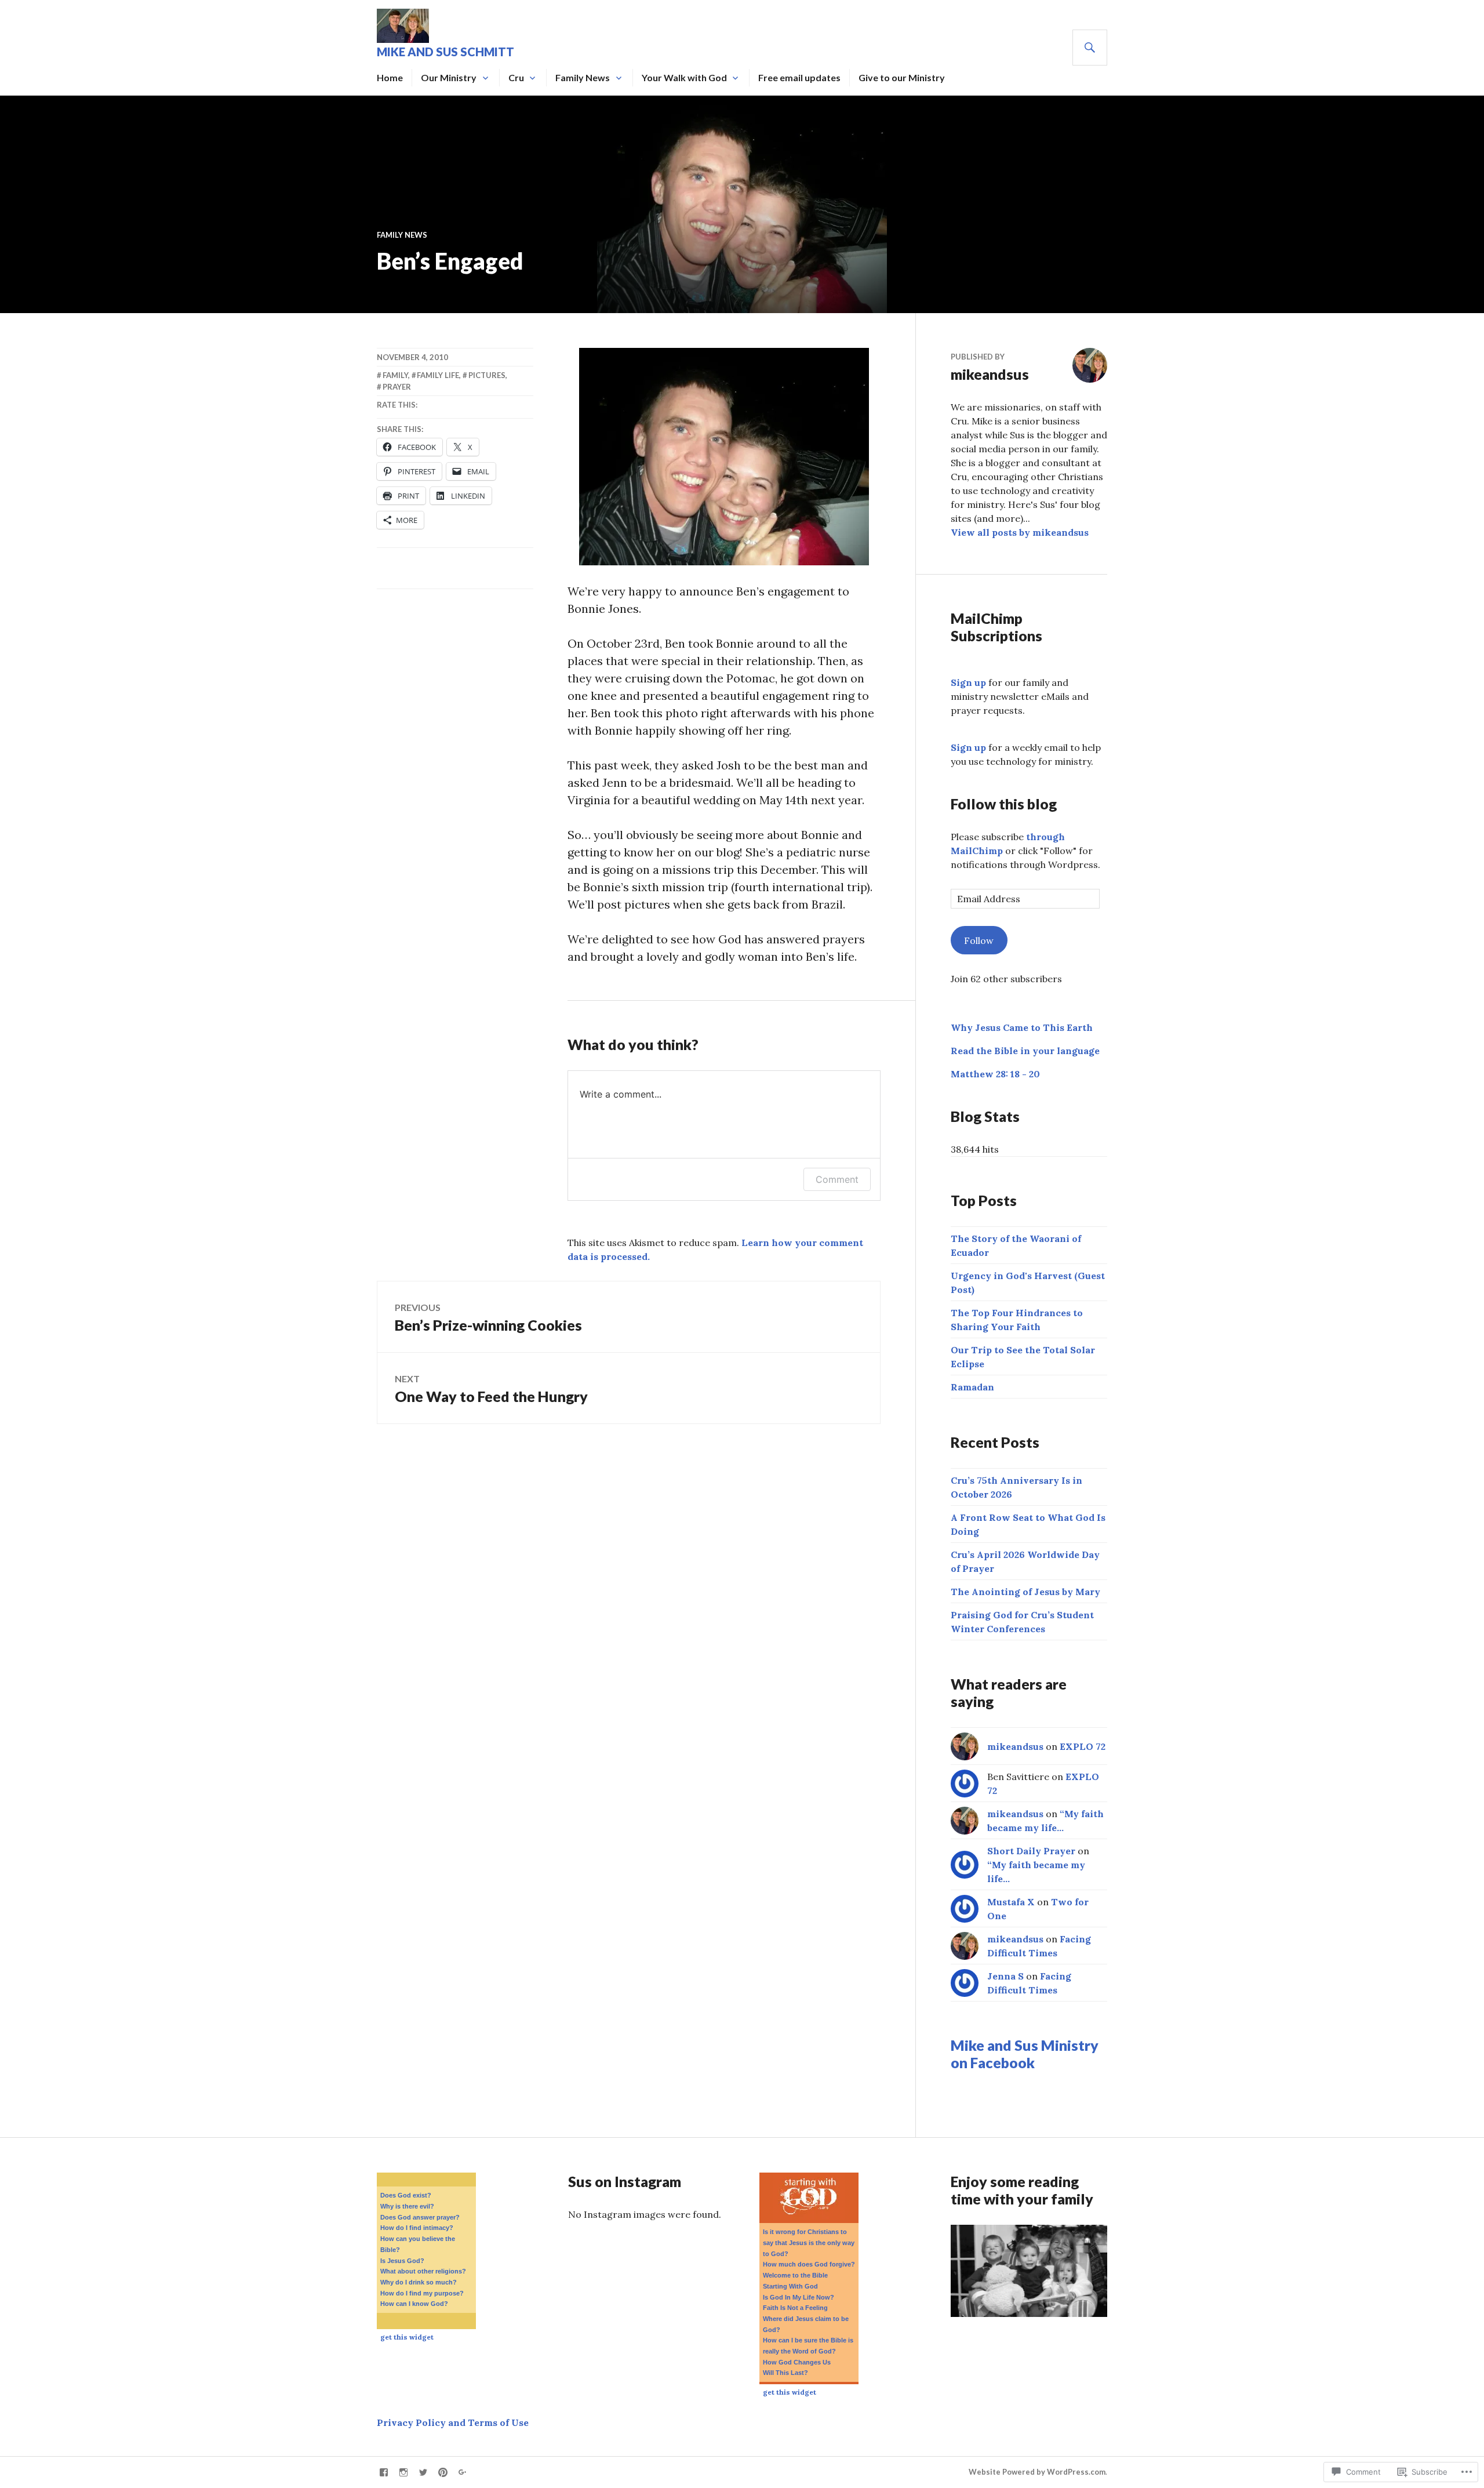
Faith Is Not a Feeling (795, 2308)
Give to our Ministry (902, 77)
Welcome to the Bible (795, 2275)
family (395, 375)
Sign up (968, 682)
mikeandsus (1015, 1746)
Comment (837, 1179)
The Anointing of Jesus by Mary (1025, 1592)
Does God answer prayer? (420, 2217)
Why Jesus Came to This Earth (1022, 1027)
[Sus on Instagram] (403, 2472)
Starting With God (790, 2286)
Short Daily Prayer (1031, 1851)
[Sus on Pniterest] (443, 2472)
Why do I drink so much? (419, 2282)
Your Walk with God (684, 77)
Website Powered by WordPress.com (1037, 2472)
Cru (516, 77)
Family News (583, 77)
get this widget (407, 2337)
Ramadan (972, 1387)
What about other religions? (423, 2271)
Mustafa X (1011, 1902)
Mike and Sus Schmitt (445, 52)
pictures (487, 375)
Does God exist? (406, 2195)
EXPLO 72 (1083, 1746)
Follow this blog (1004, 804)
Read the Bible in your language (1025, 1051)
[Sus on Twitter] (423, 2472)
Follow (979, 940)
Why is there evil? (407, 2206)
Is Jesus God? (402, 2261)
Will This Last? (785, 2373)
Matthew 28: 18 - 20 (995, 1074)
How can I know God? (414, 2304)
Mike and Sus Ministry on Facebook (1025, 2054)
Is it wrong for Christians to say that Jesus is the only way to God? (809, 2242)
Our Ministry (449, 77)
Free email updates (799, 77)
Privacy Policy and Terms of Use (453, 2422)
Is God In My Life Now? (799, 2297)
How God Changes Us (797, 2362)
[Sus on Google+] (463, 2472)
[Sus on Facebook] (384, 2472)
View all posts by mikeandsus (1020, 532)
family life (438, 375)
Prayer (397, 387)
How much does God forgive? (809, 2264)
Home (390, 77)
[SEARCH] (1090, 48)
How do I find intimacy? (417, 2228)
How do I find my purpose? (422, 2293)
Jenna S (1005, 1976)
